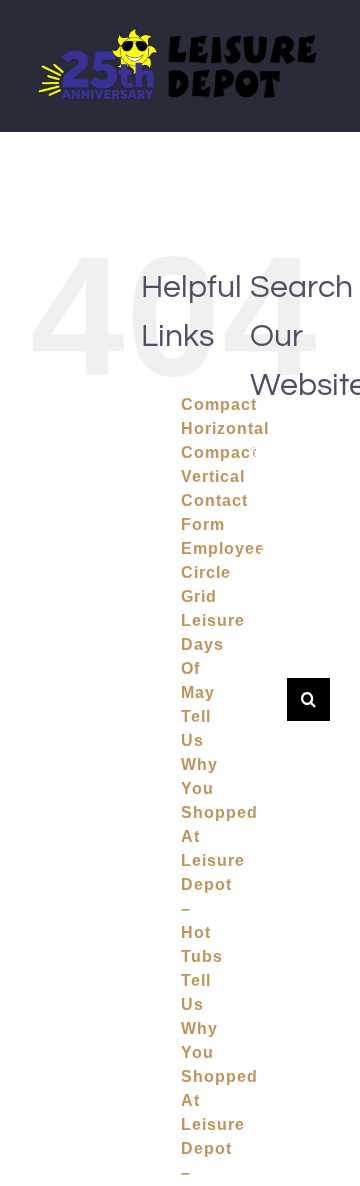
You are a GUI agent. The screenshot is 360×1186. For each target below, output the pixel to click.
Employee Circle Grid (223, 572)
